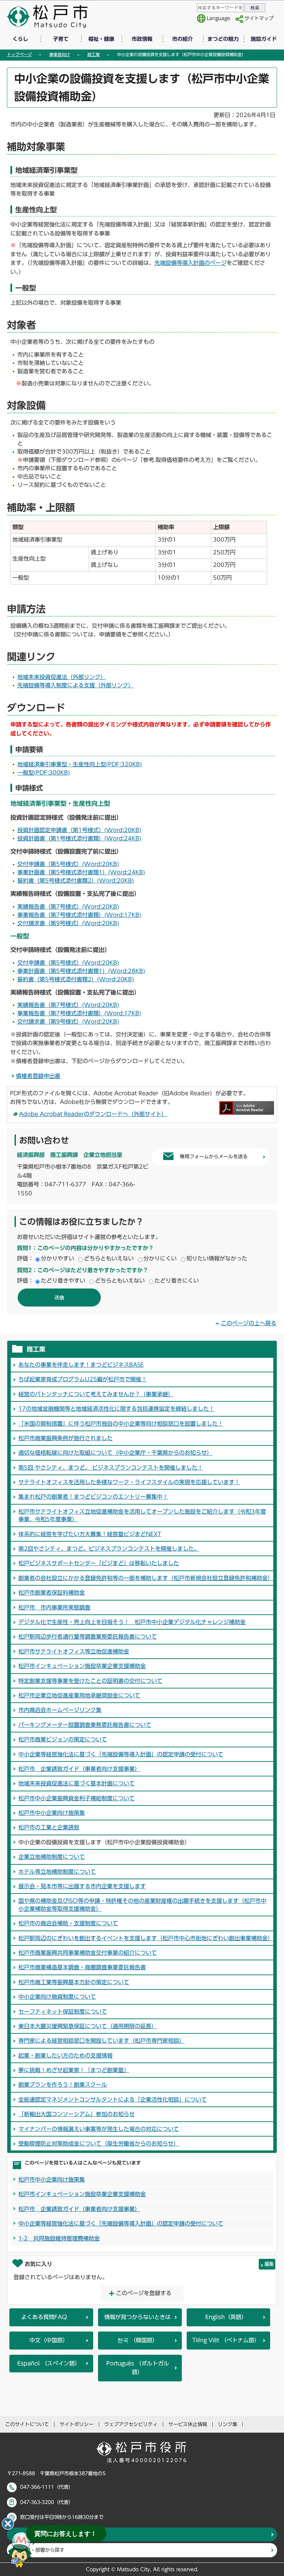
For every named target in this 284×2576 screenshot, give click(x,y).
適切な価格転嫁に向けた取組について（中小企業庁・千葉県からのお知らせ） (115, 1453)
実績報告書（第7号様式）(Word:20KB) (68, 907)
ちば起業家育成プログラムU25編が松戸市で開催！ (83, 1379)
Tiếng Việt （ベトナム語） (226, 2340)
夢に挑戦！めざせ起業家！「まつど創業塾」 (74, 2070)
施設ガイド (264, 39)
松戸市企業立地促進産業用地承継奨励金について (79, 1695)
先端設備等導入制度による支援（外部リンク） (76, 685)
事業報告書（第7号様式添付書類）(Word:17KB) (79, 915)
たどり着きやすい (63, 1281)
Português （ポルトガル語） (138, 2368)
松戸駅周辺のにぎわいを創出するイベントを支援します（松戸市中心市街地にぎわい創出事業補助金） (146, 1938)
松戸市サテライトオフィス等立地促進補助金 (74, 1651)
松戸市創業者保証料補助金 (52, 1593)
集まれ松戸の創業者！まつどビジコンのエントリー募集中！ (93, 1497)
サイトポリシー (77, 2424)
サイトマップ (259, 18)
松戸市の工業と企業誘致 (49, 1827)
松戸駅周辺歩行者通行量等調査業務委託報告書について (88, 1637)
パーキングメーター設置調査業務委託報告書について (85, 1725)
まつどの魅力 (223, 39)
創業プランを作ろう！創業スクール (63, 2085)
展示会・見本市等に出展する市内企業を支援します (82, 1886)
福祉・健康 (101, 39)
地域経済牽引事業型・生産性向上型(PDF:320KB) (80, 764)
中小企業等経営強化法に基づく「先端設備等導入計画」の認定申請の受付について (121, 1754)
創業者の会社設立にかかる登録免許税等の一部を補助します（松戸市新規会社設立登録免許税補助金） (146, 1578)
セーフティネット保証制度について (63, 2012)
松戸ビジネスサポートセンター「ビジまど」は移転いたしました (99, 1563)
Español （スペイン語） (49, 2363)
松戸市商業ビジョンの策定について (63, 1739)
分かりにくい (160, 1258)
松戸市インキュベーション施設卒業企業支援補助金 (82, 1666)
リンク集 (228, 2424)
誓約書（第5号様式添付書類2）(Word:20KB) (76, 881)
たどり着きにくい (177, 1281)
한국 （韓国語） (138, 2340)
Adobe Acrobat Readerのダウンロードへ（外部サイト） (93, 1114)
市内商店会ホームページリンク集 (60, 1710)
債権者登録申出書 (38, 1076)
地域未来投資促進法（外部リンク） (62, 677)
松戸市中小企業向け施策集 (52, 1813)
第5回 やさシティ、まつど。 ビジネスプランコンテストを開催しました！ (111, 1468)
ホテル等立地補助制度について (57, 1872)
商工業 (94, 54)
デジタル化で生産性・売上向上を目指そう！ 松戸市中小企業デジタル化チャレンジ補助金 (132, 1622)
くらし (20, 39)
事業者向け (60, 54)
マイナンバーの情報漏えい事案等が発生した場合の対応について (99, 2129)
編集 (269, 2264)
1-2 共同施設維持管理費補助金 (59, 2238)
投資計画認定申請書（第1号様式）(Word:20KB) (79, 830)
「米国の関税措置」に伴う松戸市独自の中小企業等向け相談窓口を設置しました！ (121, 1424)
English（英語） (226, 2317)
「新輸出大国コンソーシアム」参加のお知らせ (77, 2114)
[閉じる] (8, 2524)
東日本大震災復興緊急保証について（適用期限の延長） (88, 2026)
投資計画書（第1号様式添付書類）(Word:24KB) (79, 838)
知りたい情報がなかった (217, 1258)
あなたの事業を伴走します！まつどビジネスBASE (81, 1365)
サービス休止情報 (188, 2424)
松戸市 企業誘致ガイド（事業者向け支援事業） (79, 1769)
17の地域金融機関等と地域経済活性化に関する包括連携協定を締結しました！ (116, 1409)
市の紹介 (183, 39)
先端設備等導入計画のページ (190, 263)
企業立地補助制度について (52, 1857)
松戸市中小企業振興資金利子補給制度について (77, 1798)
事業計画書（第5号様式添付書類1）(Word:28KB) (81, 971)
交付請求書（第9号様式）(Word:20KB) (68, 923)
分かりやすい (57, 1258)
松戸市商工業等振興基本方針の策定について (74, 1982)
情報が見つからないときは (137, 2317)
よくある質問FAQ (44, 2317)
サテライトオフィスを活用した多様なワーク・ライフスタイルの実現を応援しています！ (129, 1482)
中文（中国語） (49, 2340)
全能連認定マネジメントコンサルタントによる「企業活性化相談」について (113, 2100)
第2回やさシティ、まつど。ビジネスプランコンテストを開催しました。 (109, 1549)
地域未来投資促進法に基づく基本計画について (77, 1783)
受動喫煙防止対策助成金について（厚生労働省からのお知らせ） (99, 2143)
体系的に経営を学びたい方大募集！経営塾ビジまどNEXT (90, 1534)
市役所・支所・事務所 (45, 2534)
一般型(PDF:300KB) (44, 773)
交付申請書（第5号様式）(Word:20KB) (68, 864)
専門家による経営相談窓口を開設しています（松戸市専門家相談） (101, 2041)
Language (219, 18)
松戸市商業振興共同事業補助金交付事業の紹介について (88, 1953)
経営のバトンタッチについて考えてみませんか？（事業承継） (96, 1394)
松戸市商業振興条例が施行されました (65, 1438)
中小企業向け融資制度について (57, 1997)
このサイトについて (27, 2424)
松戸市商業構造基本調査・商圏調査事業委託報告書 (82, 1967)
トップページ (19, 54)
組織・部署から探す (43, 2550)
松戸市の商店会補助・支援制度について (68, 1923)
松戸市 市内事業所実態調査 (54, 1607)
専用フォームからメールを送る (214, 1157)
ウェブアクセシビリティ (131, 2424)
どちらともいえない (109, 1258)
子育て (61, 39)
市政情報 (142, 39)
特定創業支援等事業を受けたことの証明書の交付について (90, 1681)
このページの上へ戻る (249, 1323)
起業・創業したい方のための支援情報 (65, 2056)
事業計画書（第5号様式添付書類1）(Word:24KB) (81, 872)
